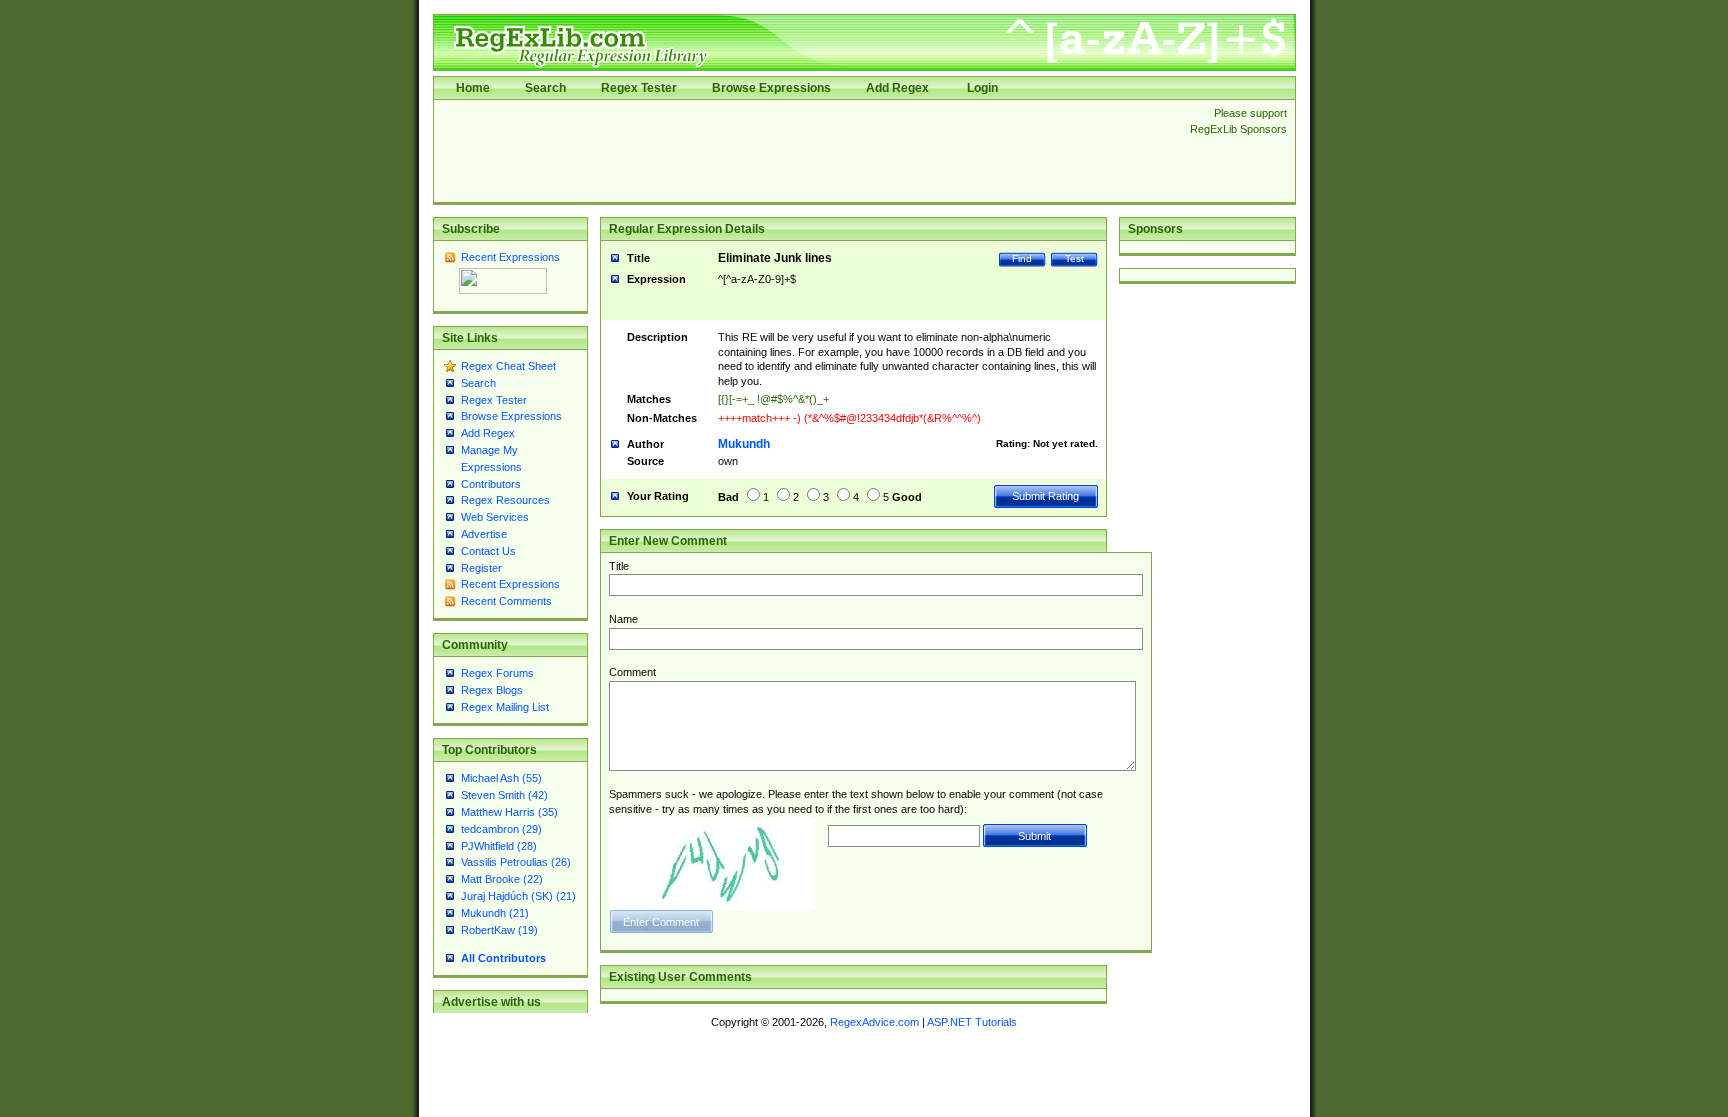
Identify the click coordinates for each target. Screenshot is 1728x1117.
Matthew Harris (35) (509, 812)
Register (481, 568)
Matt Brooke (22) (502, 879)
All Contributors (503, 958)
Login (982, 88)
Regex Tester (639, 88)
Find (1022, 258)
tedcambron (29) (501, 829)
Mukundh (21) (495, 913)
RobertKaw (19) (499, 930)
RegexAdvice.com (874, 1022)
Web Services (495, 517)
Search (545, 88)
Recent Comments (506, 601)
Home (473, 88)
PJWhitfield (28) (499, 846)
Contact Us (488, 551)
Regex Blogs (492, 690)
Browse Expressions (771, 88)
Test (1074, 258)
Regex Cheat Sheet (508, 366)
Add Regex (897, 88)
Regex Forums (497, 673)
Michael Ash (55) (501, 778)
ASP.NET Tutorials (972, 1022)
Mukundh (744, 444)
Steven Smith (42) (504, 795)
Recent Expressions (510, 257)
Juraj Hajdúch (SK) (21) (518, 896)
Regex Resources (505, 500)
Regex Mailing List (505, 707)
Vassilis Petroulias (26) (516, 862)
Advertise (484, 534)
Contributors (491, 484)
